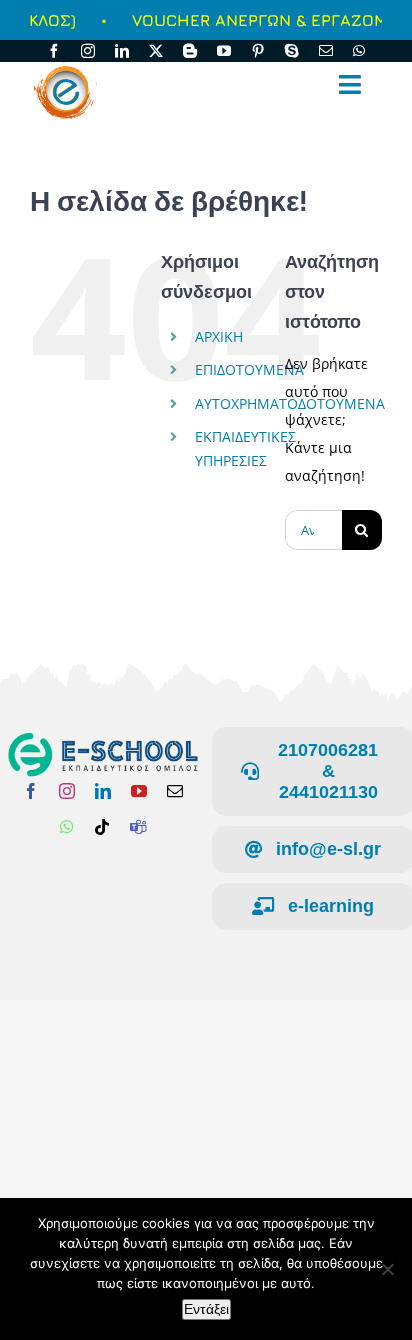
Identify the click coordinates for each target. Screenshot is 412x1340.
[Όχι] (387, 1269)
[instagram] (88, 51)
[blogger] (190, 51)
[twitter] (156, 51)
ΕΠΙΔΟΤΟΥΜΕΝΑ (249, 369)
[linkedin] (122, 51)
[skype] (292, 51)
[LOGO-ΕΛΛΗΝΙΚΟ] (103, 738)
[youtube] (224, 51)
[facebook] (54, 51)
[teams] (138, 827)
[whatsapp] (359, 51)
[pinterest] (258, 51)
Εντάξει (206, 1309)
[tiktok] (102, 827)
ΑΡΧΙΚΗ (219, 336)
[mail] (326, 51)
